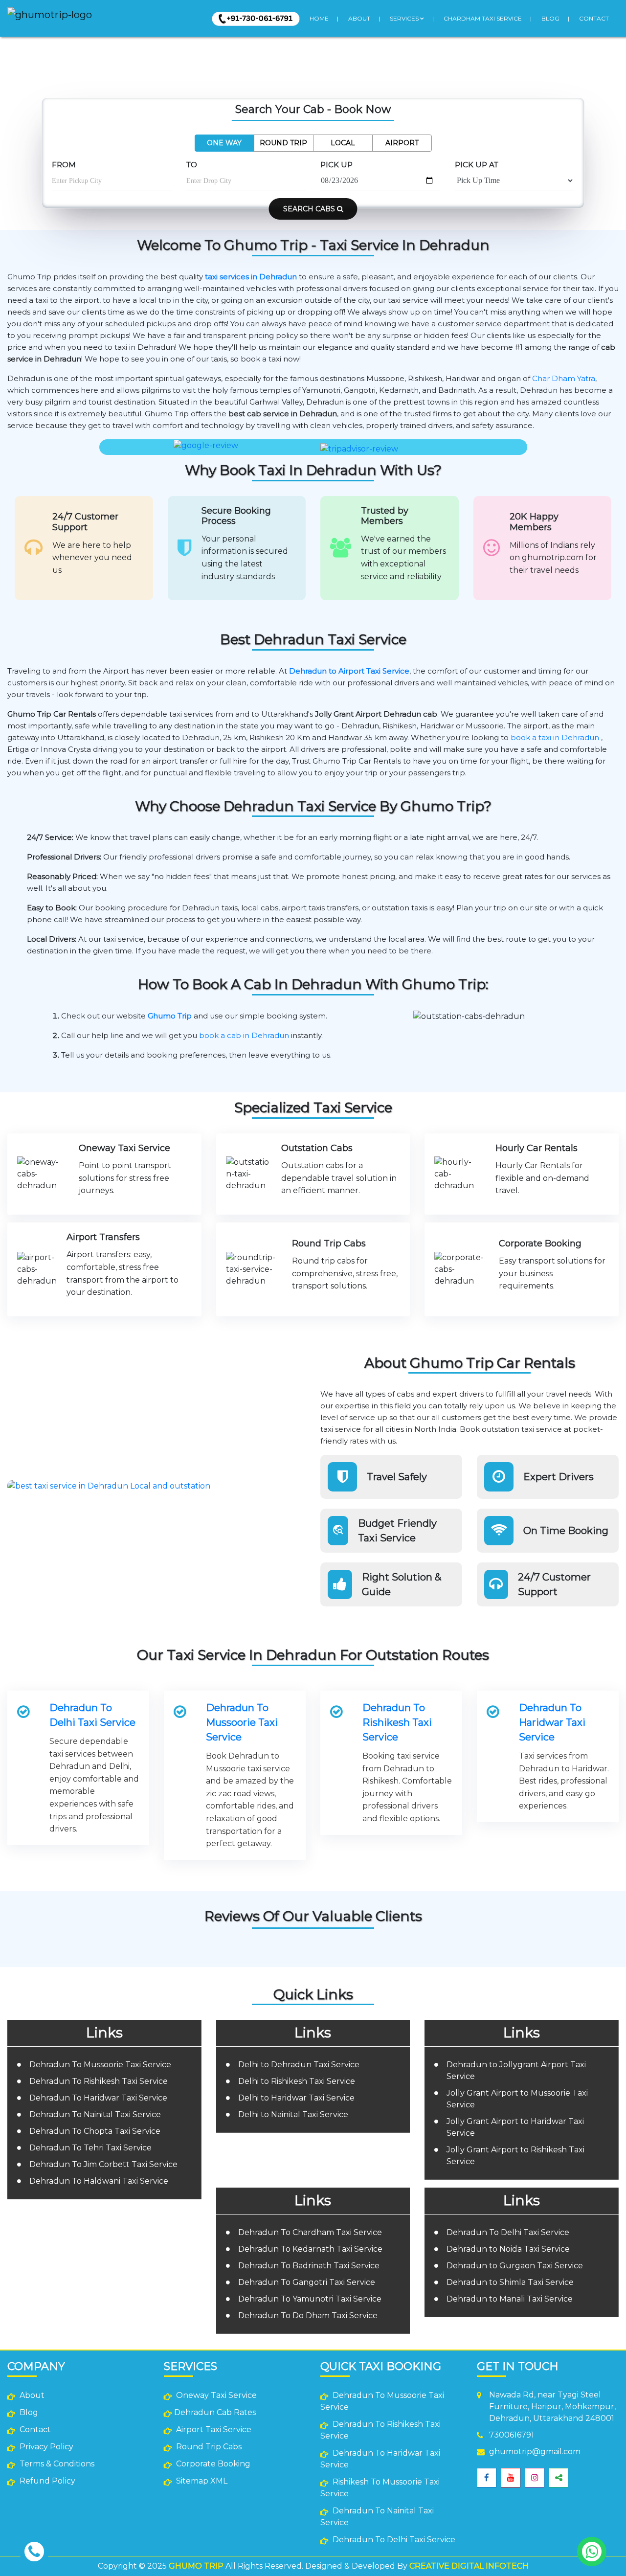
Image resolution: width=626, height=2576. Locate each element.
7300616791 (512, 2435)
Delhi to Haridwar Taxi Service (296, 2098)
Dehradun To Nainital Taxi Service (95, 2114)
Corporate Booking (212, 2464)
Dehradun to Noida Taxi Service (508, 2249)
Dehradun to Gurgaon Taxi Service (515, 2266)
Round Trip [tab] (283, 143)
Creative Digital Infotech (469, 2566)
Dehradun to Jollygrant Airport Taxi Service (516, 2070)
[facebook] (487, 2478)
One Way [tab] (224, 143)
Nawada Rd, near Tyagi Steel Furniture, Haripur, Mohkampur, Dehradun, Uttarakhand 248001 (552, 2407)
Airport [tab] (402, 143)
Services (405, 18)
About (359, 18)
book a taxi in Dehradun (555, 737)
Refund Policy (46, 2481)
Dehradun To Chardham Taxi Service (310, 2232)
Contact (594, 18)
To (192, 165)
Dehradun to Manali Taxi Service (510, 2299)
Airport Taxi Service (213, 2429)
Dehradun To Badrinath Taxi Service (309, 2266)
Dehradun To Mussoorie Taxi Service (242, 1722)
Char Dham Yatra (564, 378)
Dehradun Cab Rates (215, 2412)
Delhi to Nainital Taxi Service (293, 2114)
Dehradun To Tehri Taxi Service (90, 2148)
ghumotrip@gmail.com (535, 2452)
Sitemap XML (201, 2481)
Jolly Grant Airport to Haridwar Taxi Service (515, 2127)
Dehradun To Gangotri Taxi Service (307, 2282)
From (64, 165)
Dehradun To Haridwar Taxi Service (552, 1722)
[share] (559, 2478)
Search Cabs (310, 209)
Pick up (336, 165)
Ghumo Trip (170, 1016)
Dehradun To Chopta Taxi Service (95, 2131)
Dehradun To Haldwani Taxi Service (99, 2181)
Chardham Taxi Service (483, 18)
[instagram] (535, 2478)
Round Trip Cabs (208, 2447)
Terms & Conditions (56, 2464)
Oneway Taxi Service (215, 2395)
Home (319, 18)
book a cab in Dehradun (244, 1035)
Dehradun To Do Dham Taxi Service (308, 2316)
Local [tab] (343, 143)
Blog (550, 18)
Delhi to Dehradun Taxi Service (299, 2065)
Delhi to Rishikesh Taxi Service (297, 2081)
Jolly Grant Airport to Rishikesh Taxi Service (515, 2156)
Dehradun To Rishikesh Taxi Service (397, 1722)
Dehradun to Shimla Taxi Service (510, 2282)
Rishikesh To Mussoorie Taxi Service (380, 2488)
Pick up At (477, 165)
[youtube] (511, 2478)
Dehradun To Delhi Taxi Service (92, 1715)
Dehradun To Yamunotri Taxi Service (310, 2299)
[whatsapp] (592, 2552)
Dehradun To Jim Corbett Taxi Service (103, 2164)
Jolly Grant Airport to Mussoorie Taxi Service (517, 2099)
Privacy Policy (45, 2447)
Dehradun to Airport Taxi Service (349, 671)
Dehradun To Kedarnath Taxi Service (310, 2249)
